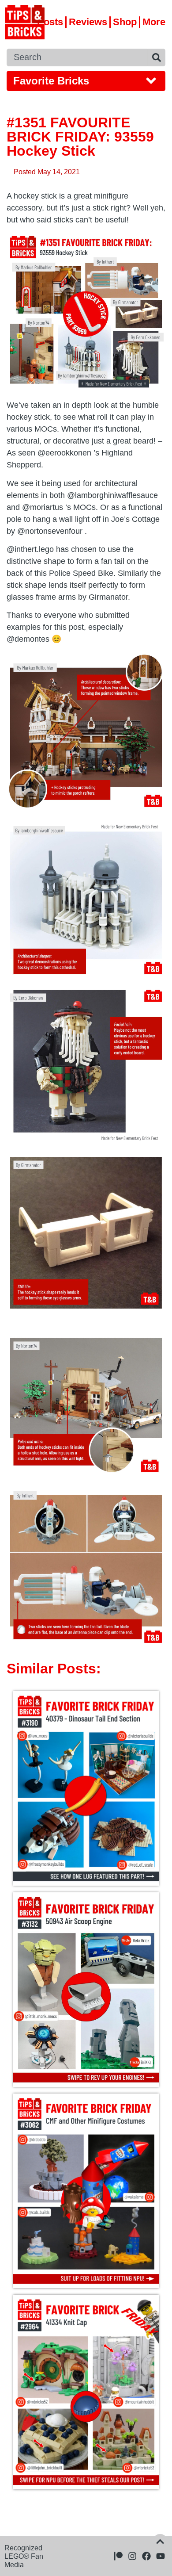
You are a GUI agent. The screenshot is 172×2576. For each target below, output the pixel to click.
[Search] (157, 57)
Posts (50, 22)
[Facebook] (146, 2556)
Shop (125, 22)
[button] (86, 81)
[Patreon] (118, 2556)
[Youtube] (161, 2556)
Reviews (88, 22)
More (154, 22)
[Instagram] (132, 2556)
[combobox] (77, 57)
